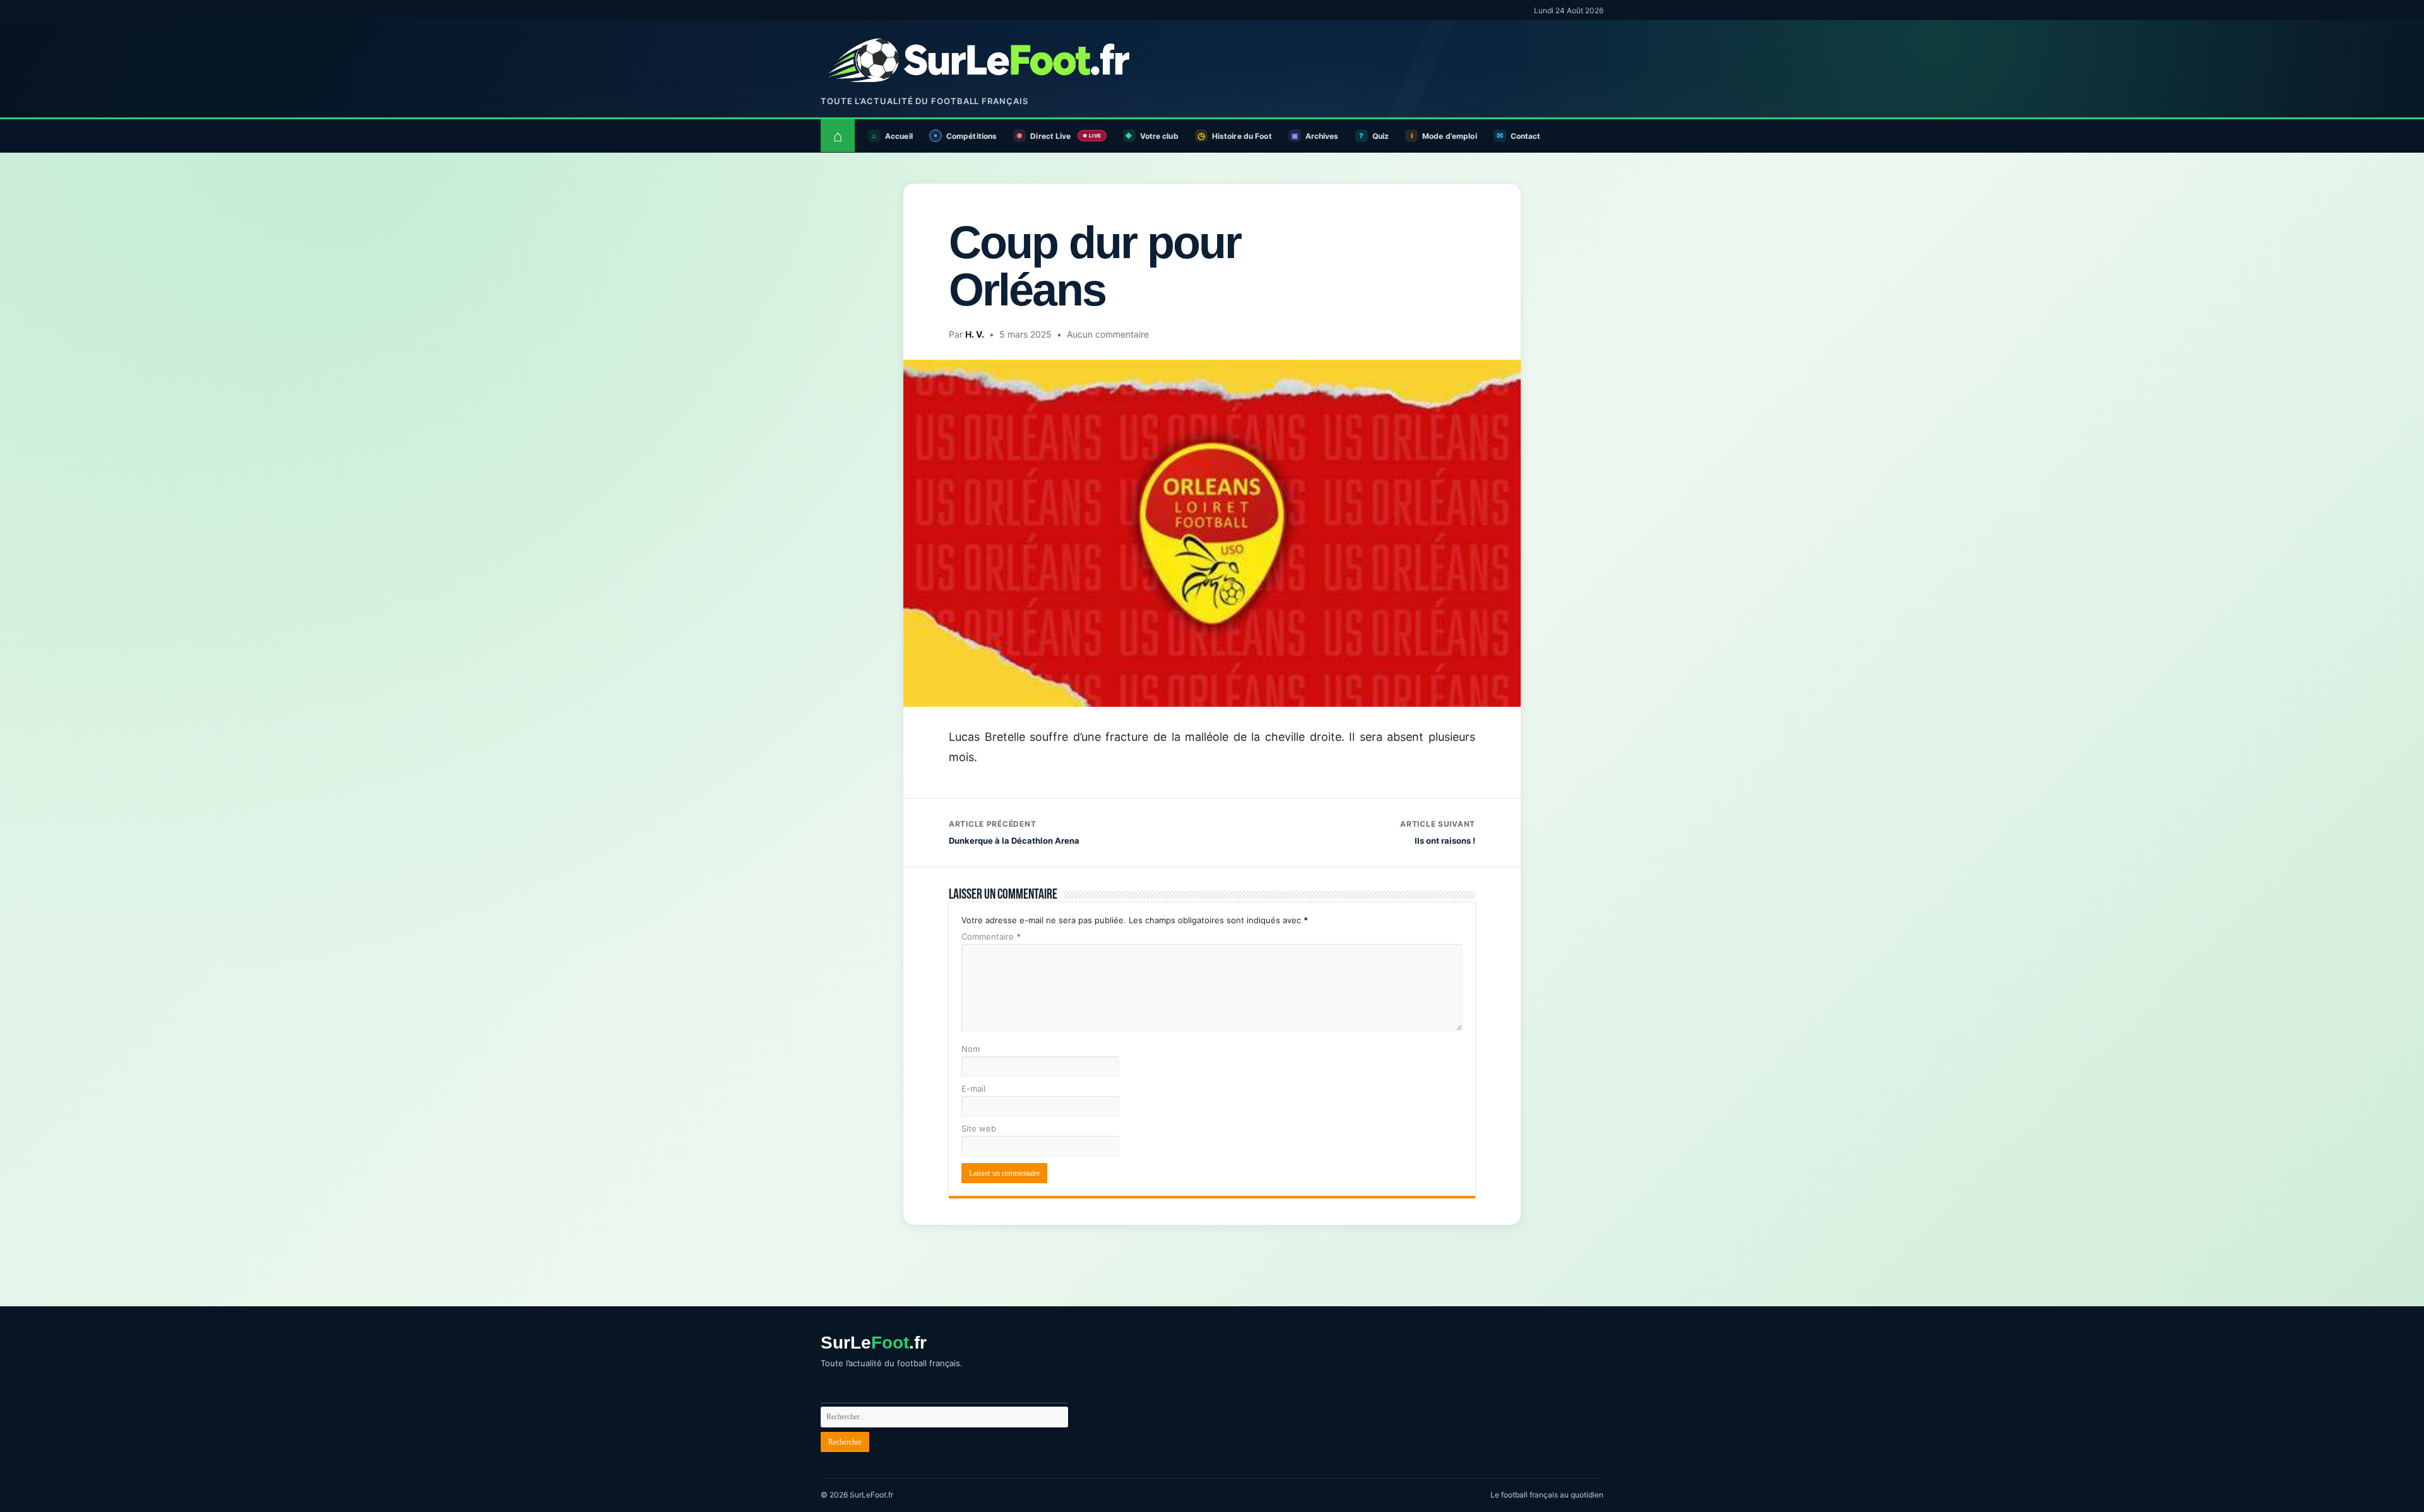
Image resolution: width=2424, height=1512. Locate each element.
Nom (971, 1049)
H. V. (975, 334)
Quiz (1381, 136)
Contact (1526, 136)
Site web (979, 1128)
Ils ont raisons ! (1438, 832)
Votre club (1159, 136)
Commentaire (991, 936)
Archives (1322, 136)
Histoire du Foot (1242, 136)
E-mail (973, 1089)
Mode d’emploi (1450, 136)
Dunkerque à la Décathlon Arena (1014, 832)
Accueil (899, 136)
